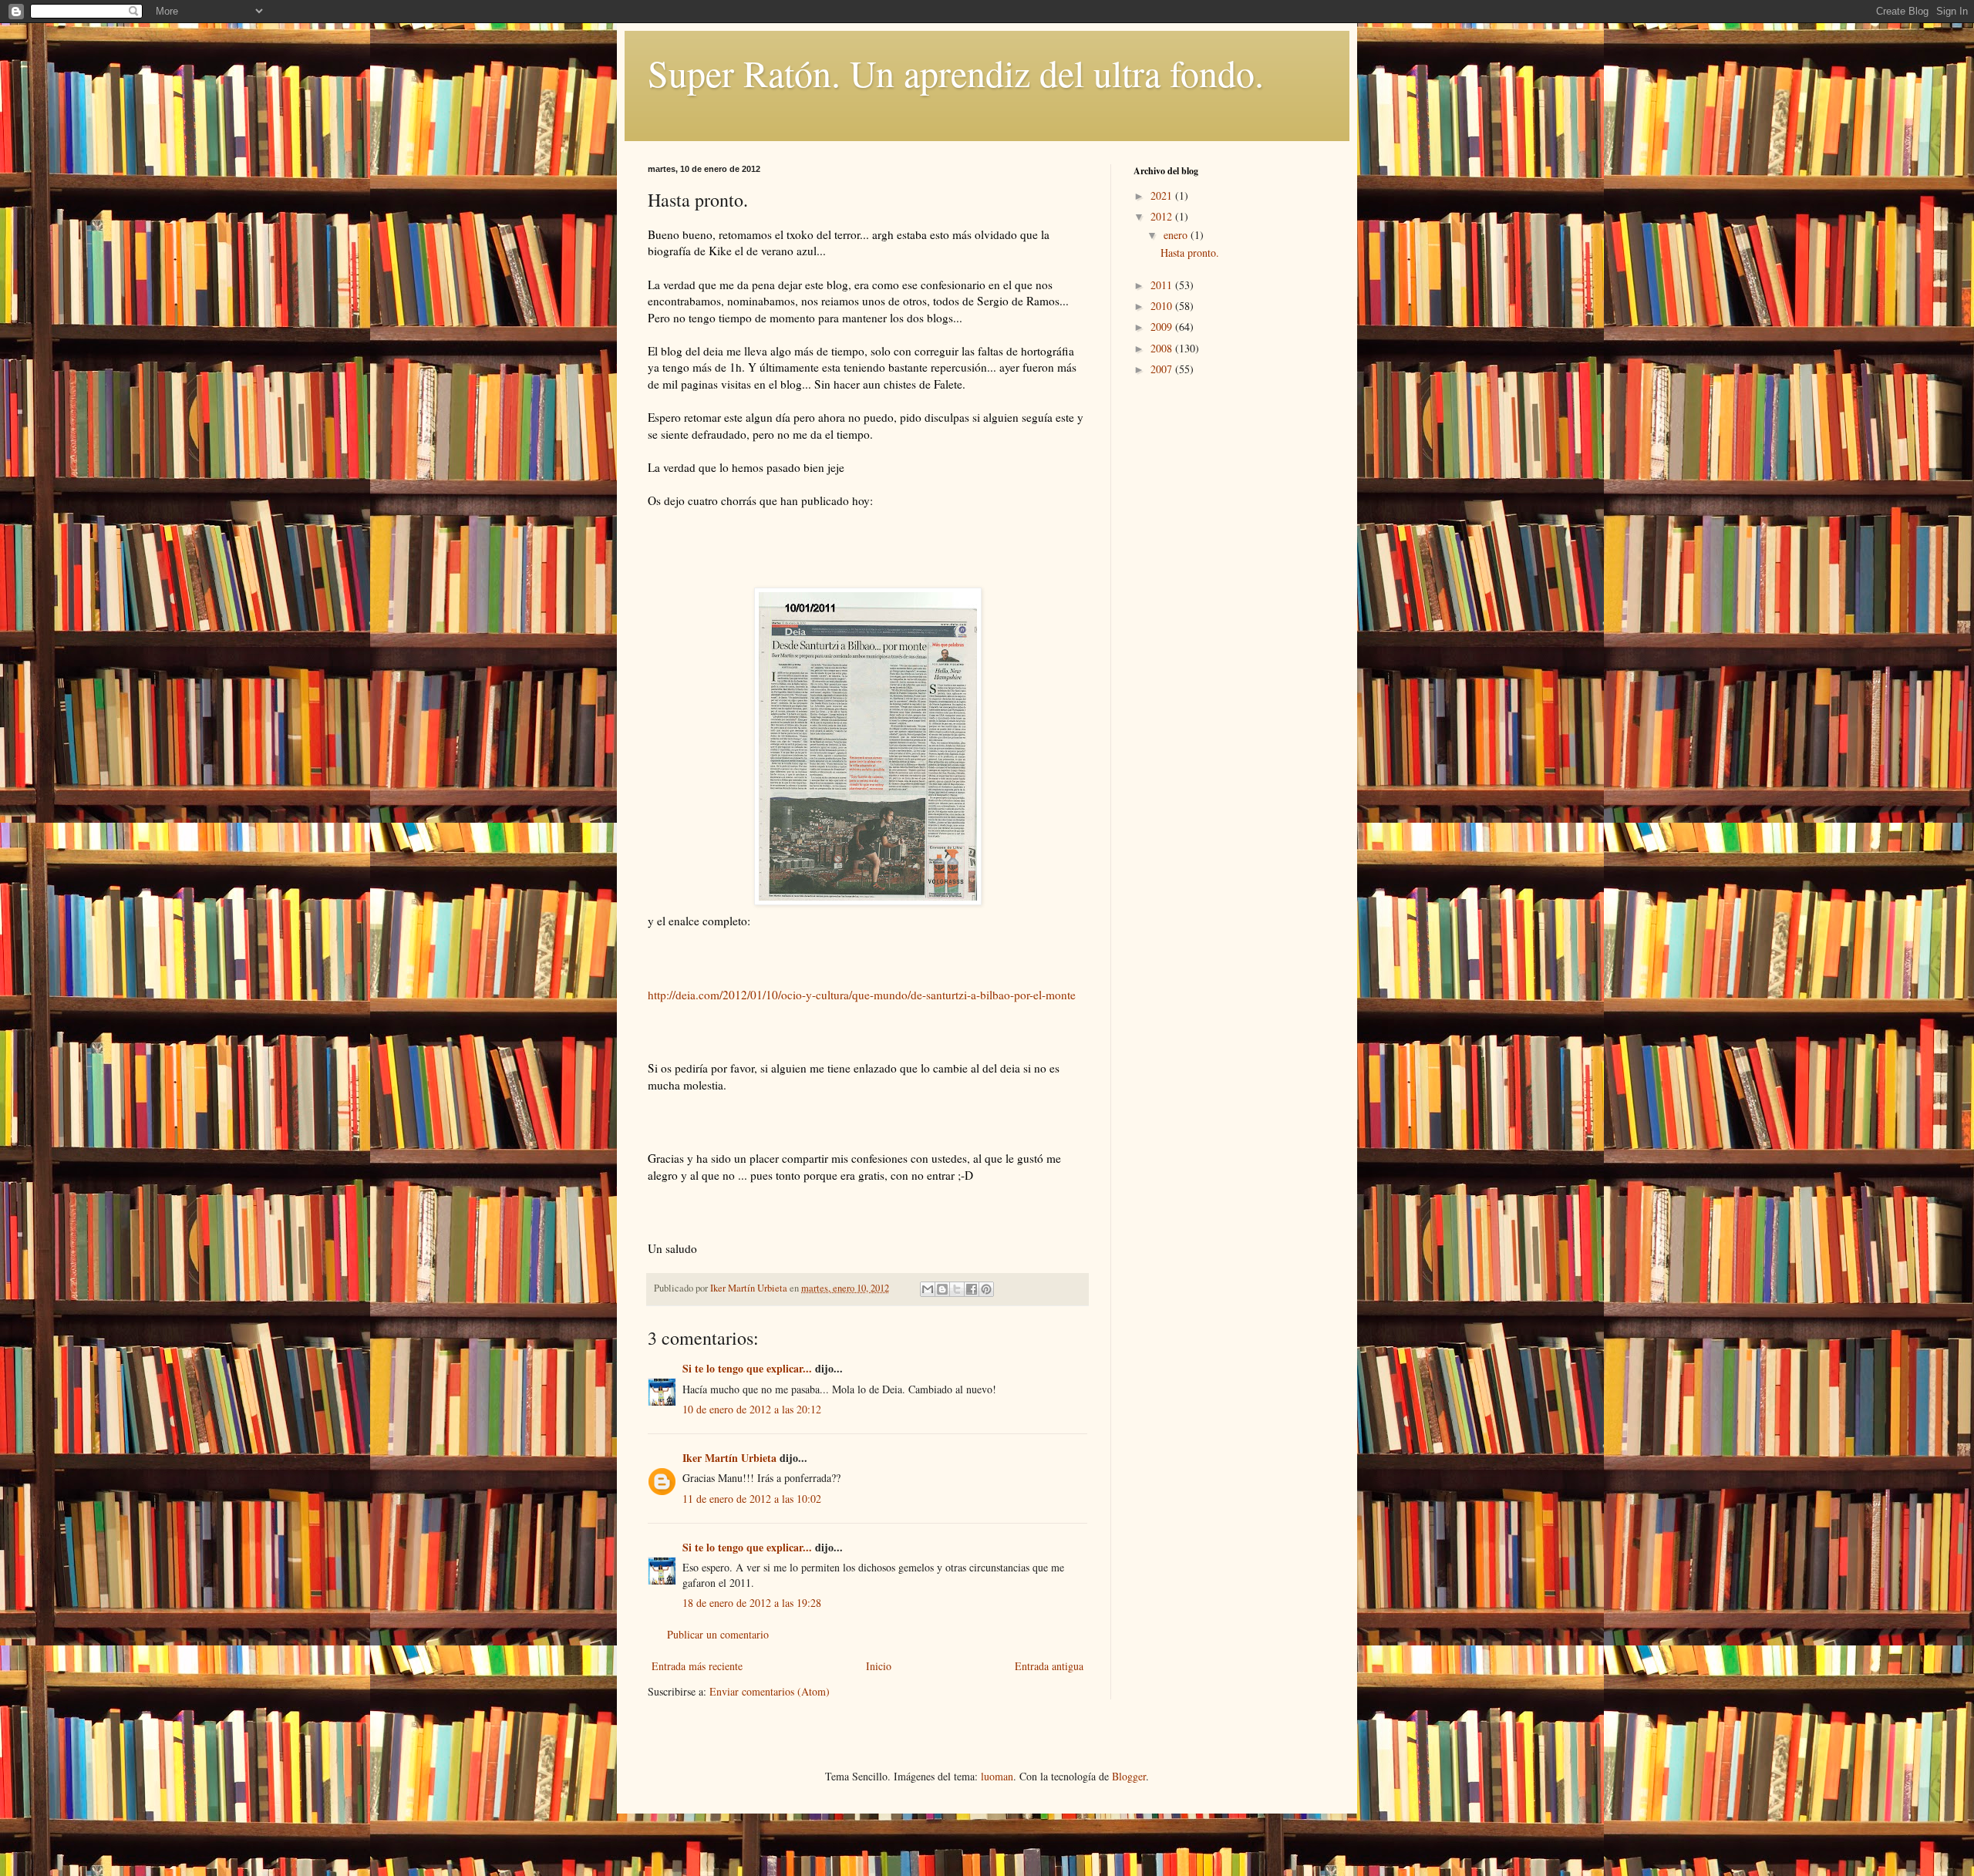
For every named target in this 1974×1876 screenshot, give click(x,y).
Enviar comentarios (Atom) (770, 1691)
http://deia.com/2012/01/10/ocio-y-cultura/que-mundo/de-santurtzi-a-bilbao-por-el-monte (862, 995)
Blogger (1129, 1776)
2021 (1163, 195)
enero (1177, 235)
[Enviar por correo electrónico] (928, 1289)
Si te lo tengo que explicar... (747, 1368)
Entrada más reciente (697, 1666)
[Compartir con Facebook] (972, 1289)
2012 (1163, 216)
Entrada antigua (1049, 1666)
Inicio (879, 1666)
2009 (1163, 327)
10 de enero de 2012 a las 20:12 (752, 1409)
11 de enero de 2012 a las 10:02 (752, 1499)
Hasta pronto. (1190, 253)
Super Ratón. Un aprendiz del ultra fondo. (956, 72)
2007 (1163, 369)
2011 (1163, 285)
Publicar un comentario (718, 1634)
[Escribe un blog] (942, 1289)
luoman (997, 1776)
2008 (1163, 348)
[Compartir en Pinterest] (986, 1289)
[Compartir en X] (957, 1289)
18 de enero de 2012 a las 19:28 (752, 1603)
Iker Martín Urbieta (729, 1458)
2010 (1163, 306)
